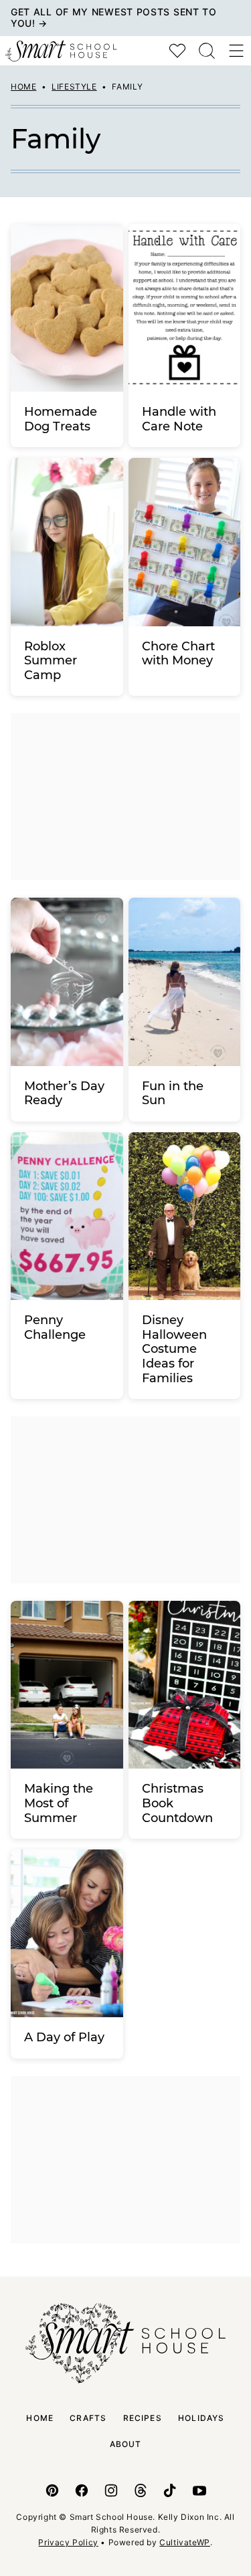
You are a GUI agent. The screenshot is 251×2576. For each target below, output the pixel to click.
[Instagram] (111, 2490)
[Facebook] (82, 2490)
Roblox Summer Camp (51, 661)
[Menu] (236, 51)
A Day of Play (64, 2037)
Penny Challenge (55, 1327)
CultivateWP (185, 2542)
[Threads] (141, 2490)
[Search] (207, 51)
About (126, 2444)
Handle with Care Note (179, 419)
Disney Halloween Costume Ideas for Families (174, 1349)
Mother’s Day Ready (64, 1093)
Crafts (88, 2418)
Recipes (143, 2418)
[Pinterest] (52, 2490)
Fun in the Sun (173, 1093)
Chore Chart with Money (178, 654)
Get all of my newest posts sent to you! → (114, 17)
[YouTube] (199, 2490)
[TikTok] (170, 2490)
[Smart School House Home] (61, 51)
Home (23, 87)
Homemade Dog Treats (61, 419)
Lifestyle (74, 87)
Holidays (201, 2418)
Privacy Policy (68, 2542)
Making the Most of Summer (59, 1803)
